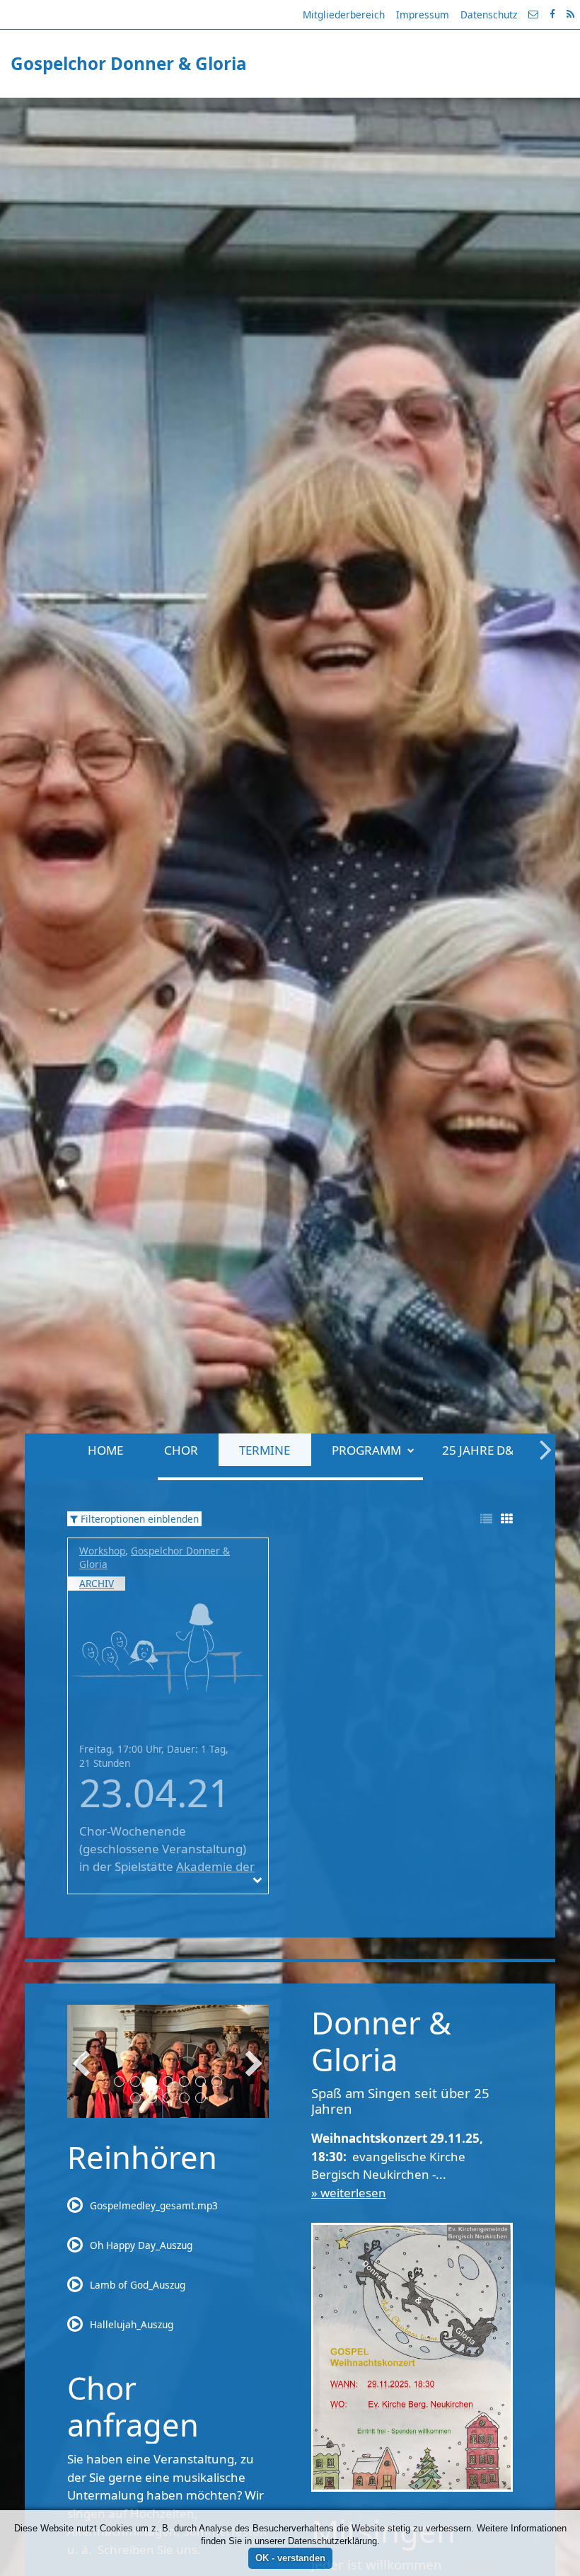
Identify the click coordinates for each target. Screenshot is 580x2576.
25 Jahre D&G (435, 109)
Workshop (102, 1551)
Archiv (97, 1583)
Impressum (423, 15)
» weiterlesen (349, 2193)
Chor (134, 109)
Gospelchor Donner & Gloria (155, 1557)
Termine (219, 109)
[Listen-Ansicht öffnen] (486, 1519)
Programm (320, 109)
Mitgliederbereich (344, 15)
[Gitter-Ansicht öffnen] (507, 1519)
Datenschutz (489, 15)
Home (59, 109)
